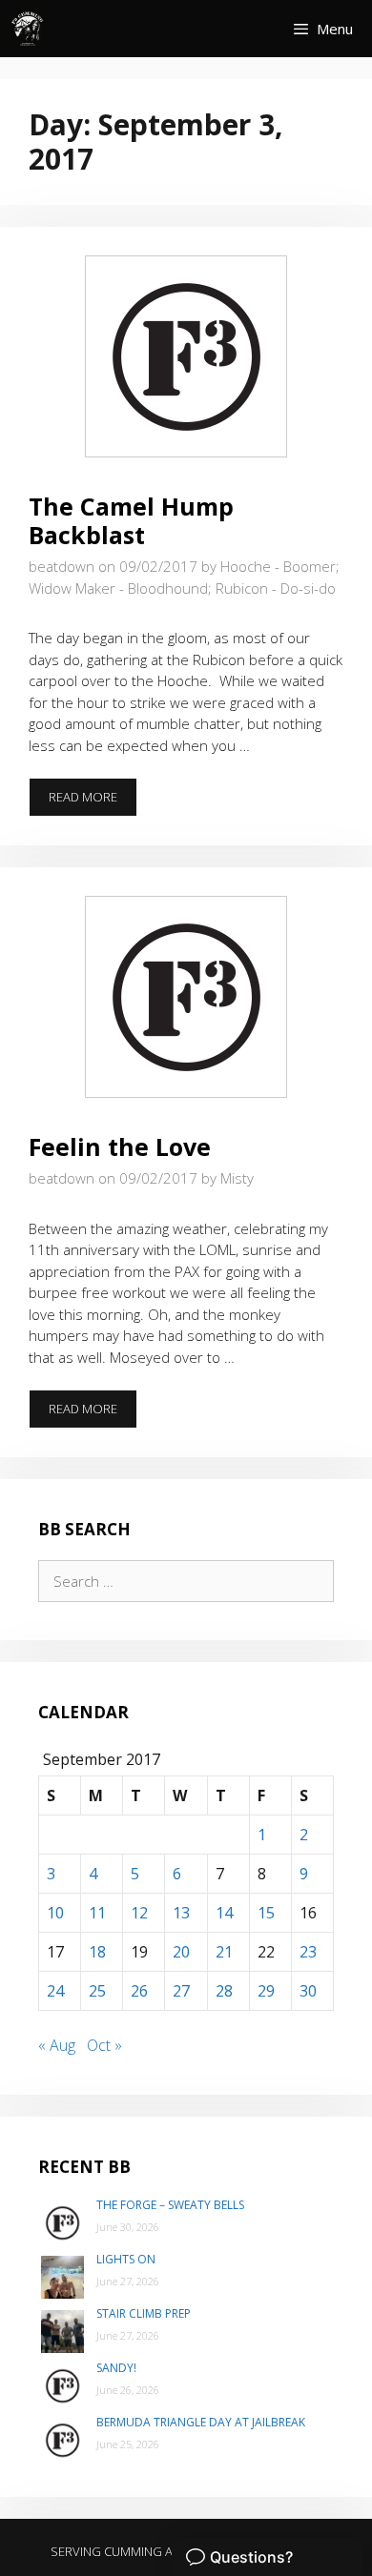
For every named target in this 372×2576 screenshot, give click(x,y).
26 (139, 1991)
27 (181, 1991)
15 (266, 1913)
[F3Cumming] (29, 29)
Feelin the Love (120, 1146)
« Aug (57, 2045)
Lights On (126, 2259)
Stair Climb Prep (144, 2313)
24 (55, 1991)
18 (97, 1952)
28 (224, 1991)
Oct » (104, 2045)
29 (266, 1991)
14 (224, 1913)
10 (55, 1913)
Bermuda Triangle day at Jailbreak (201, 2422)
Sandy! (116, 2368)
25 (97, 1991)
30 (308, 1991)
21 (224, 1952)
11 (97, 1913)
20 (181, 1952)
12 (139, 1913)
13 (181, 1913)
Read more (93, 802)
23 (308, 1952)
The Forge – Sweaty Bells (170, 2205)
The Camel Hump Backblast (131, 520)
